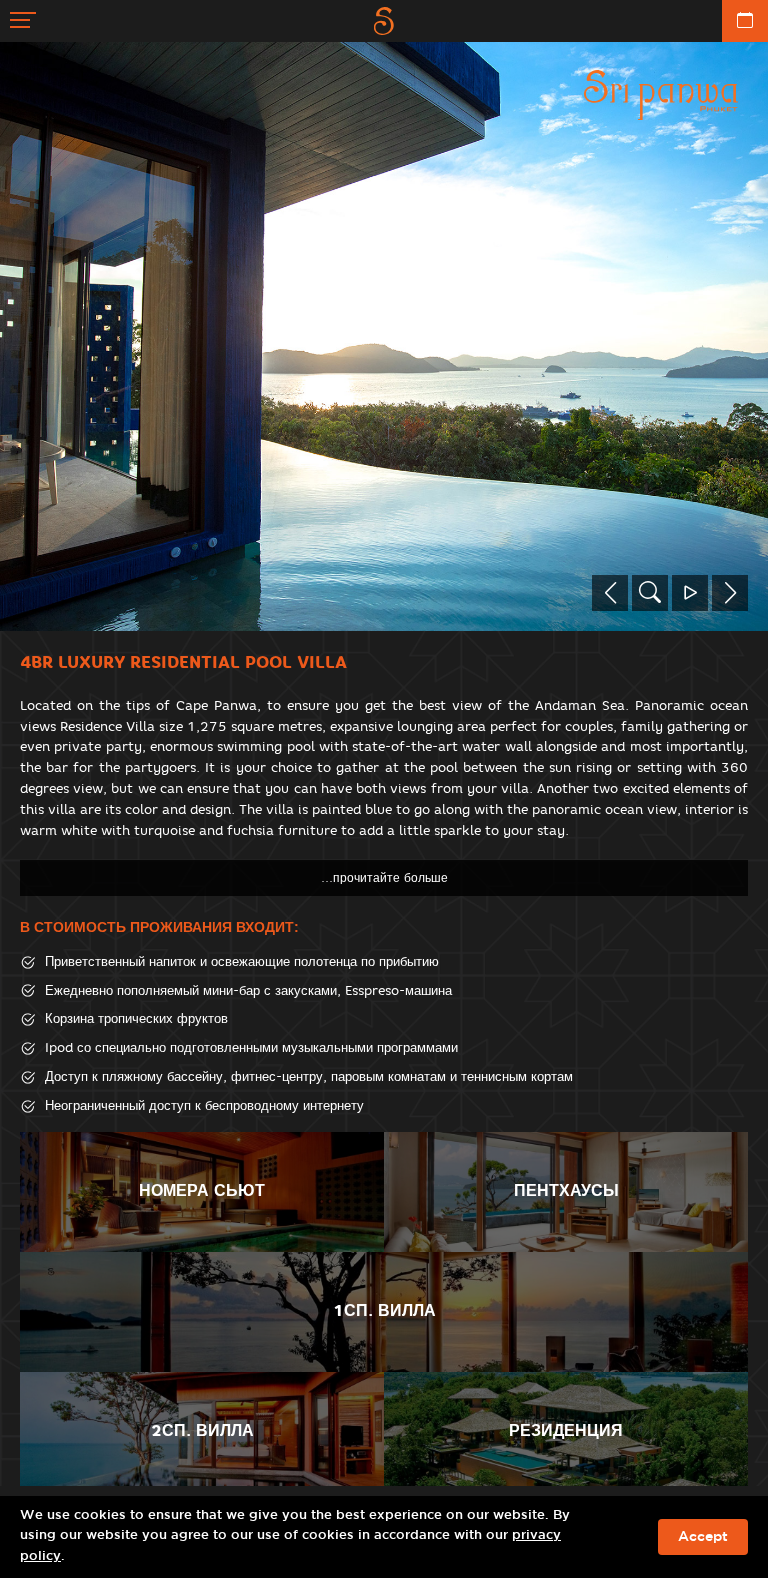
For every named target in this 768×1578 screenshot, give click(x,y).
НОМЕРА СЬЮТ (202, 1190)
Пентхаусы (566, 1190)
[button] (610, 593)
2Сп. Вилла (202, 1430)
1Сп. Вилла (384, 1310)
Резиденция (566, 1430)
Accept (703, 1537)
